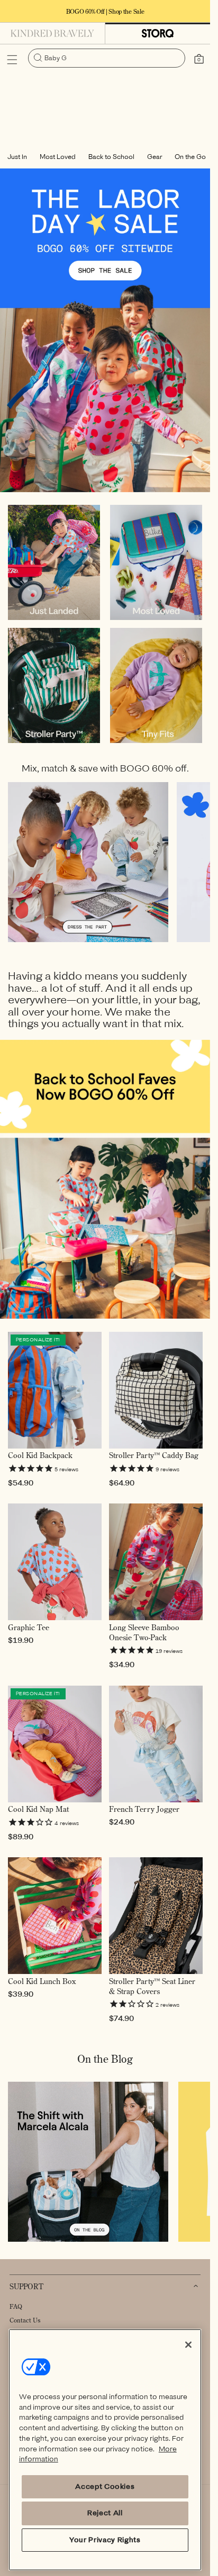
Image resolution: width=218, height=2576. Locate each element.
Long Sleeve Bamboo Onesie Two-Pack (144, 1633)
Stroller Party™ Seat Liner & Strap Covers (152, 1986)
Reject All (105, 2513)
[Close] (188, 2345)
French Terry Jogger (144, 1809)
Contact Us (25, 2320)
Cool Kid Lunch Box (42, 1981)
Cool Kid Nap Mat (38, 1809)
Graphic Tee (29, 1628)
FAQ (16, 2306)
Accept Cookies (105, 2486)
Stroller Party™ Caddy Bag (154, 1455)
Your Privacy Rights (105, 2540)
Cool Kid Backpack (40, 1455)
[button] (12, 60)
